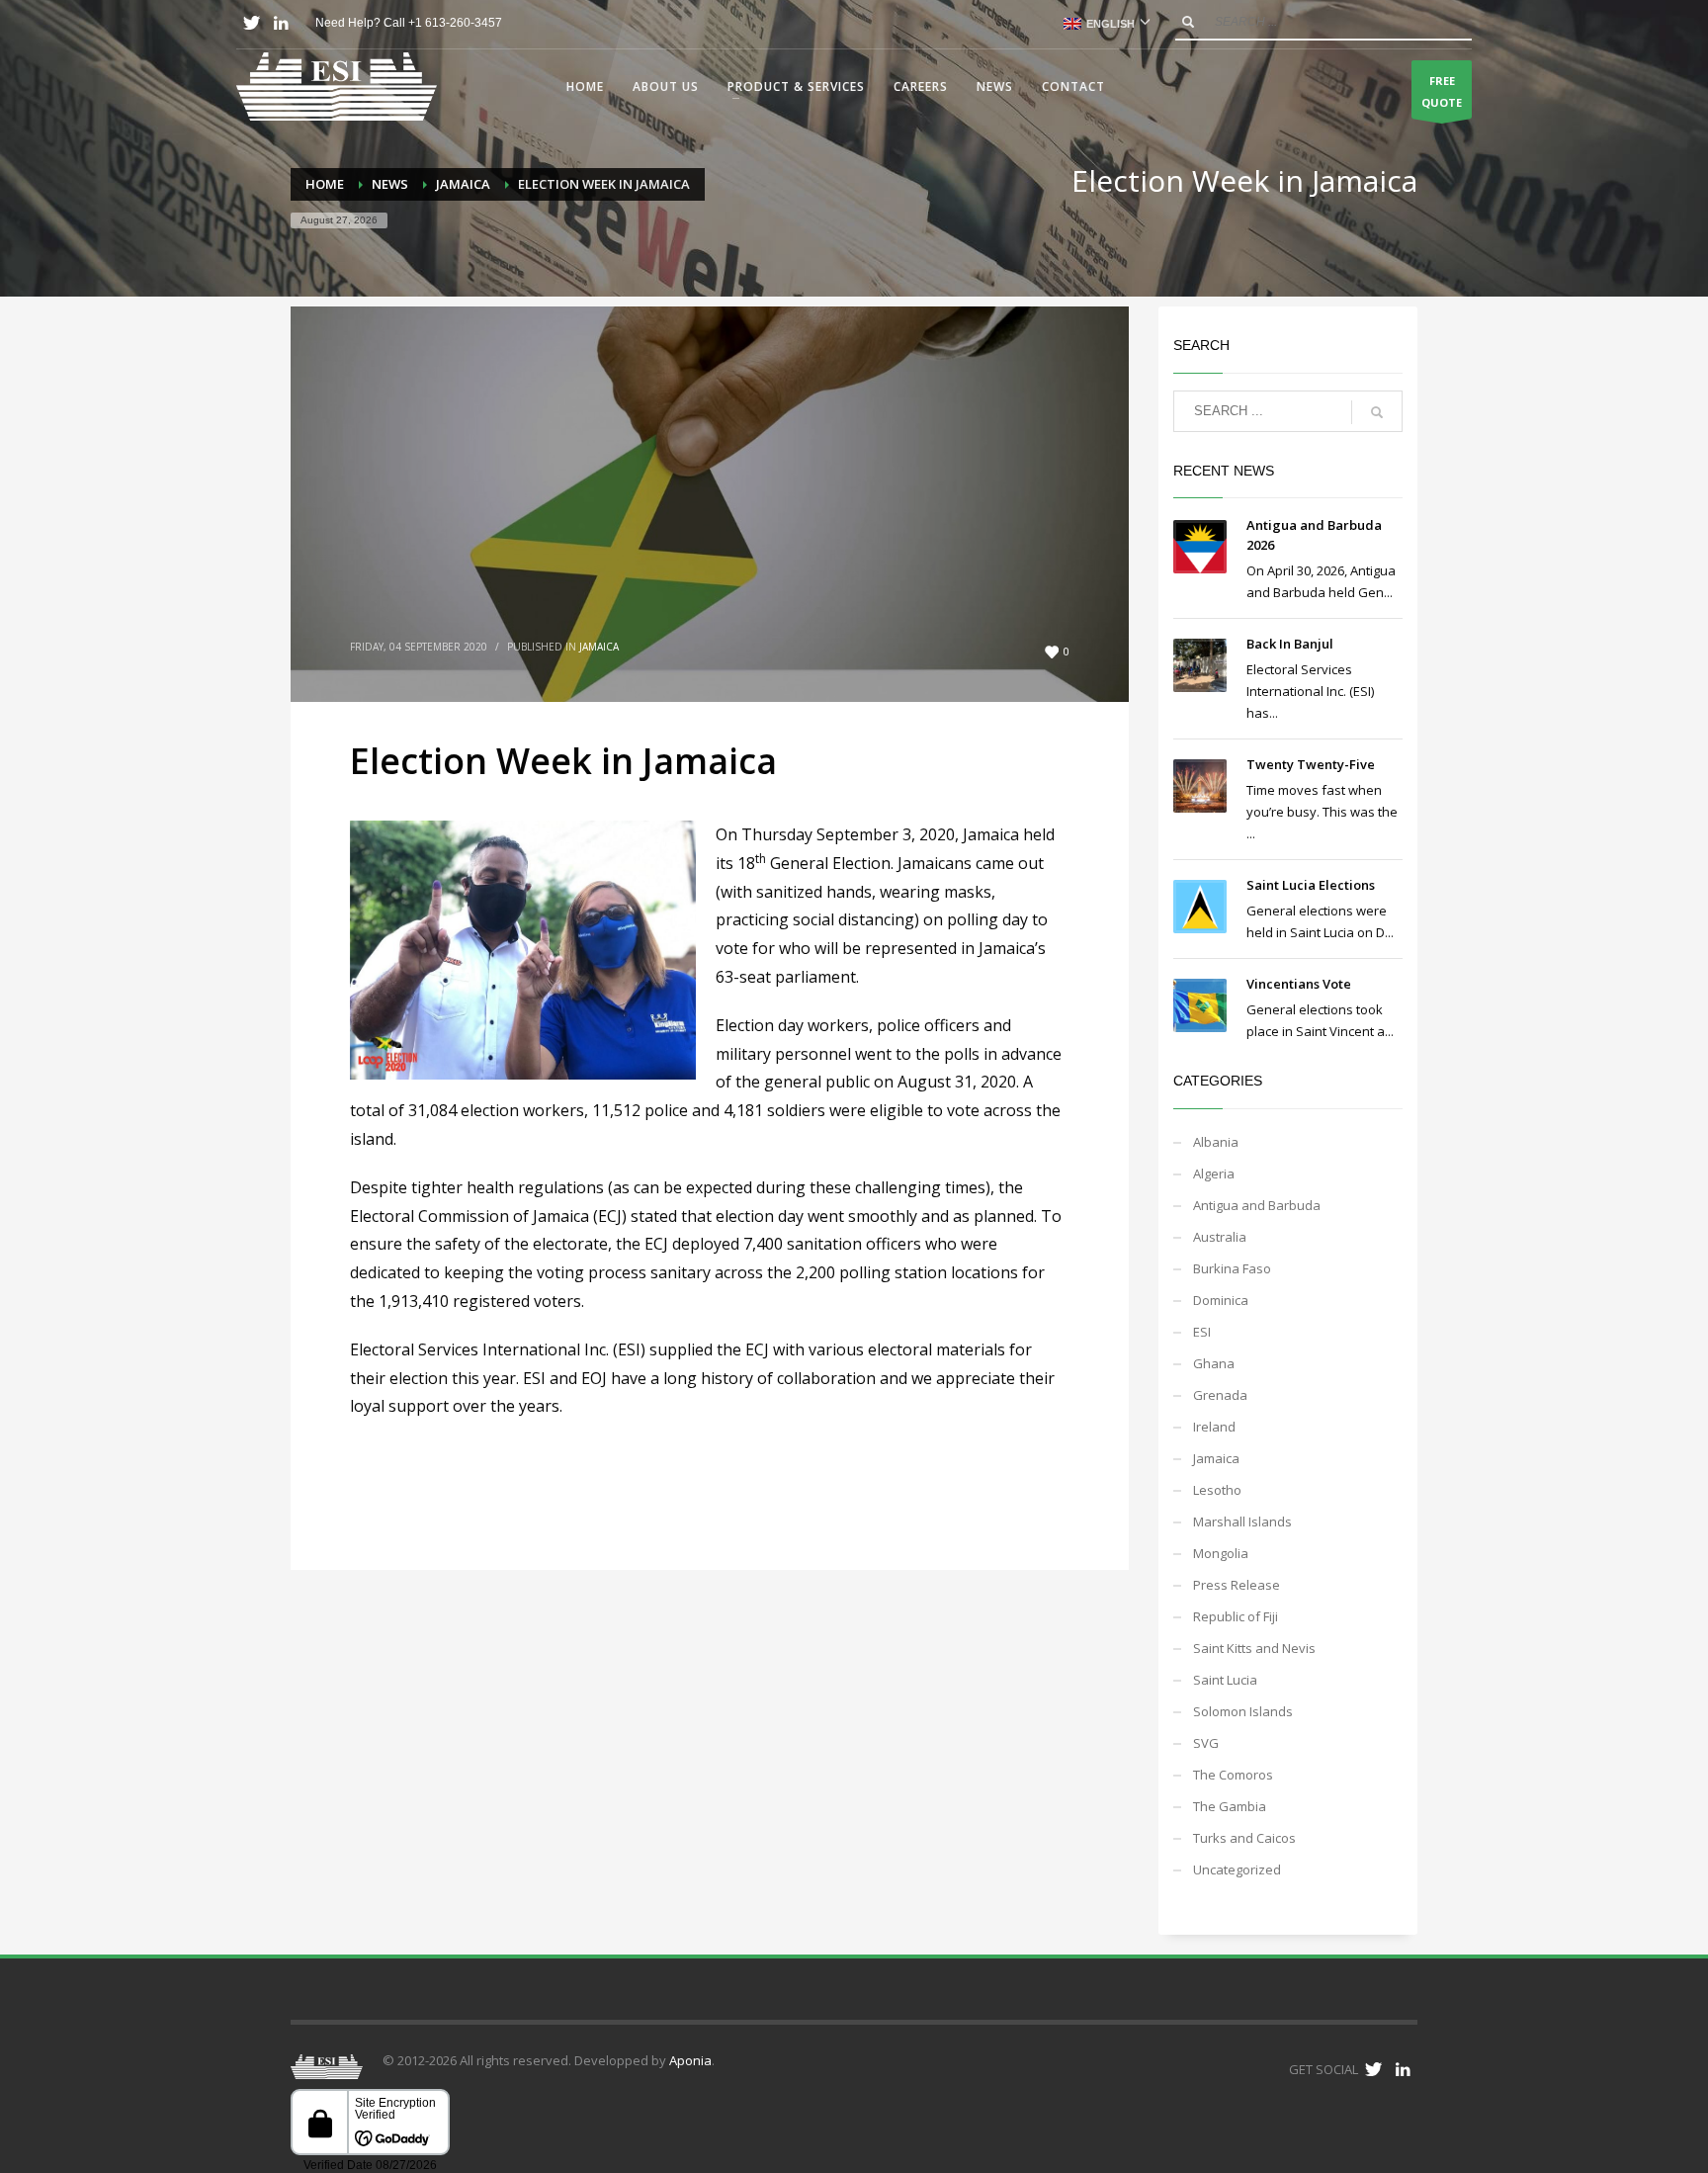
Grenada (1220, 1395)
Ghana (1214, 1363)
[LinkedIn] (281, 23)
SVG (1206, 1743)
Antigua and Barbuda (1257, 1205)
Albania (1216, 1142)
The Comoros (1233, 1775)
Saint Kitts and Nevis (1254, 1648)
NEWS (390, 184)
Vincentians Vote (1299, 984)
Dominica (1221, 1300)
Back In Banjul (1290, 644)
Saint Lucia (1225, 1680)
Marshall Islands (1242, 1521)
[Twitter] (251, 23)
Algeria (1214, 1173)
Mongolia (1221, 1553)
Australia (1220, 1237)
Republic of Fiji (1236, 1616)
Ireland (1214, 1427)
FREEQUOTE (1442, 91)
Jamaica (463, 184)
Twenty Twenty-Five (1311, 764)
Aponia (690, 2060)
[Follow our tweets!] (1373, 2069)
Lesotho (1217, 1490)
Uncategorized (1237, 1869)
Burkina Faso (1232, 1268)
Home (325, 184)
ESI (1202, 1332)
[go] (1188, 22)
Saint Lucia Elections (1311, 885)
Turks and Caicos (1244, 1838)
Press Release (1237, 1585)
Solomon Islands (1243, 1711)
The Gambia (1230, 1806)
